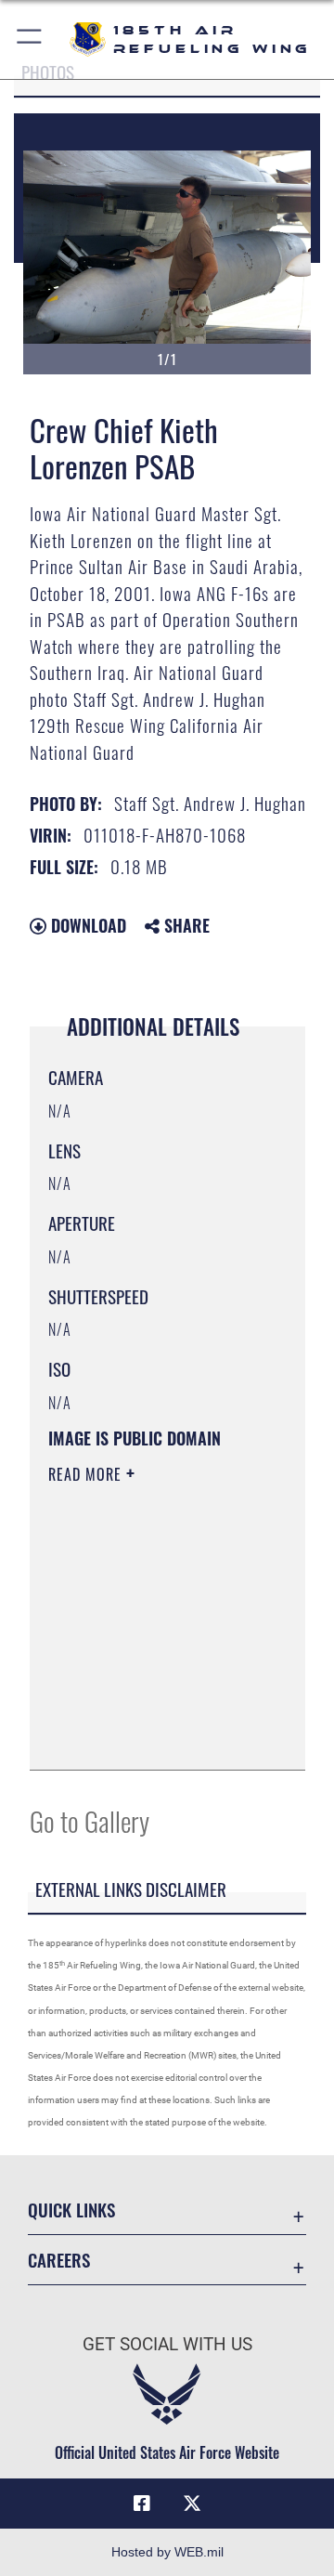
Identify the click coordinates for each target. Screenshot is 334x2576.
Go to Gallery (90, 1820)
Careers (59, 2260)
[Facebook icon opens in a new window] (142, 2504)
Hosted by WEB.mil (167, 2552)
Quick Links (71, 2210)
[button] (30, 39)
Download (86, 925)
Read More (87, 1474)
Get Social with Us (167, 2344)
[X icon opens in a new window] (192, 2504)
